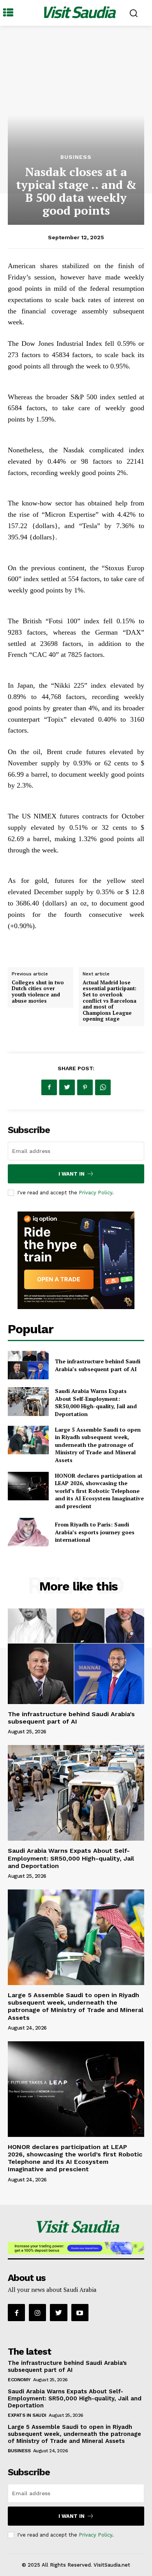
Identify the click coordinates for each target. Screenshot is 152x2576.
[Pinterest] (85, 1087)
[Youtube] (80, 2313)
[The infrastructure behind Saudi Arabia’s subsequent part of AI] (28, 1365)
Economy (19, 2380)
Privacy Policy (95, 1193)
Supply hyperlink (32, 946)
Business (76, 157)
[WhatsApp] (103, 1087)
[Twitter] (67, 1087)
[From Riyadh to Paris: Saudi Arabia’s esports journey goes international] (28, 1532)
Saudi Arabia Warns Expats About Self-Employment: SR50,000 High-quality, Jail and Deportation (96, 1402)
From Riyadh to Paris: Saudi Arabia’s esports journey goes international (95, 1532)
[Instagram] (37, 2313)
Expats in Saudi (27, 2415)
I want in (72, 1174)
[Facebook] (49, 1087)
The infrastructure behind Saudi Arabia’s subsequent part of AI (98, 1365)
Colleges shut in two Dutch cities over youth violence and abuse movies (38, 992)
